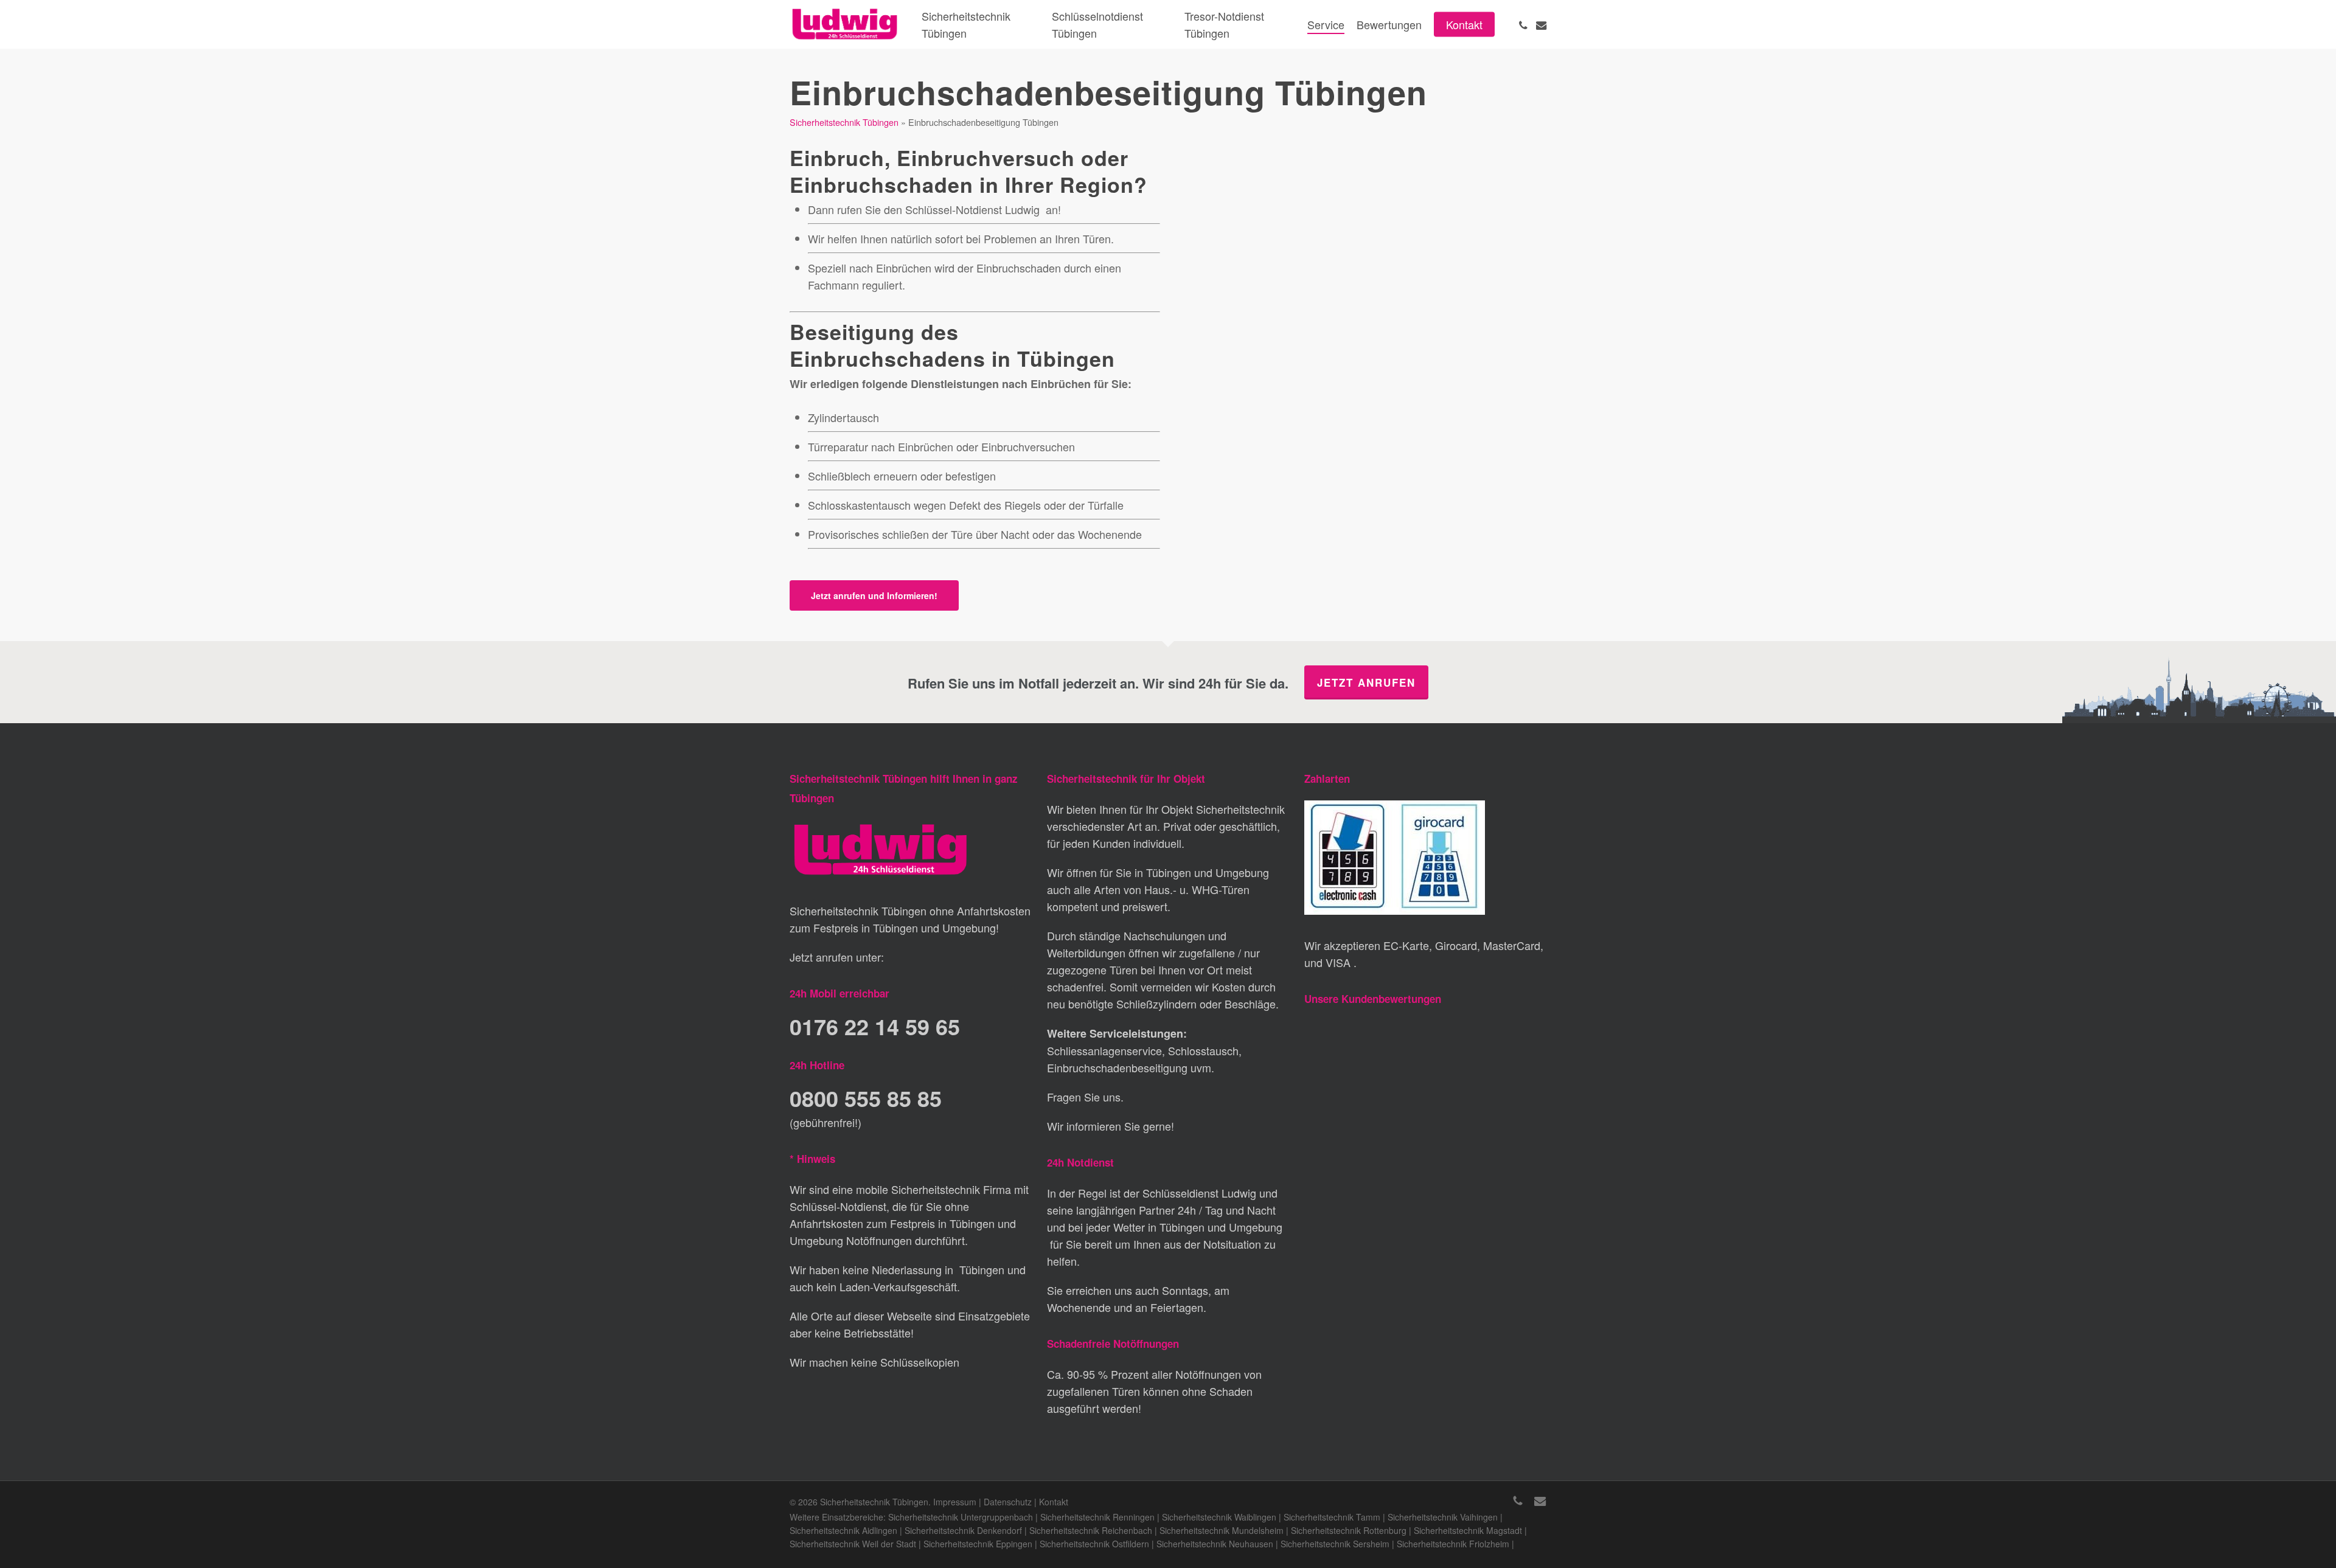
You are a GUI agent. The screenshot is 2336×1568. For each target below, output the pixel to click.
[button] (874, 595)
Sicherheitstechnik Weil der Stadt (853, 1544)
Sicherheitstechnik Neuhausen (1215, 1544)
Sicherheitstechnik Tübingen (844, 122)
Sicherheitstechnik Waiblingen (1219, 1517)
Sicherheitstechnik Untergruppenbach (961, 1517)
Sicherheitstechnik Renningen (1097, 1517)
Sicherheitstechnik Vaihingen (1443, 1517)
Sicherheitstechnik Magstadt (1468, 1530)
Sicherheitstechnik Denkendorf (963, 1530)
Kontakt (1054, 1502)
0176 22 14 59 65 (875, 1026)
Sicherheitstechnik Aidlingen (843, 1530)
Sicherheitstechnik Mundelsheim (1222, 1530)
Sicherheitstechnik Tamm (1332, 1517)
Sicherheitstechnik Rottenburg (1349, 1530)
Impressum (955, 1502)
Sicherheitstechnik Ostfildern (1094, 1544)
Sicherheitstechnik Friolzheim (1453, 1544)
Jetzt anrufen (1366, 682)
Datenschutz (1008, 1502)
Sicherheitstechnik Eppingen (978, 1544)
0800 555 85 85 (866, 1098)
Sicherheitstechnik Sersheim (1335, 1544)
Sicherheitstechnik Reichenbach (1091, 1530)
